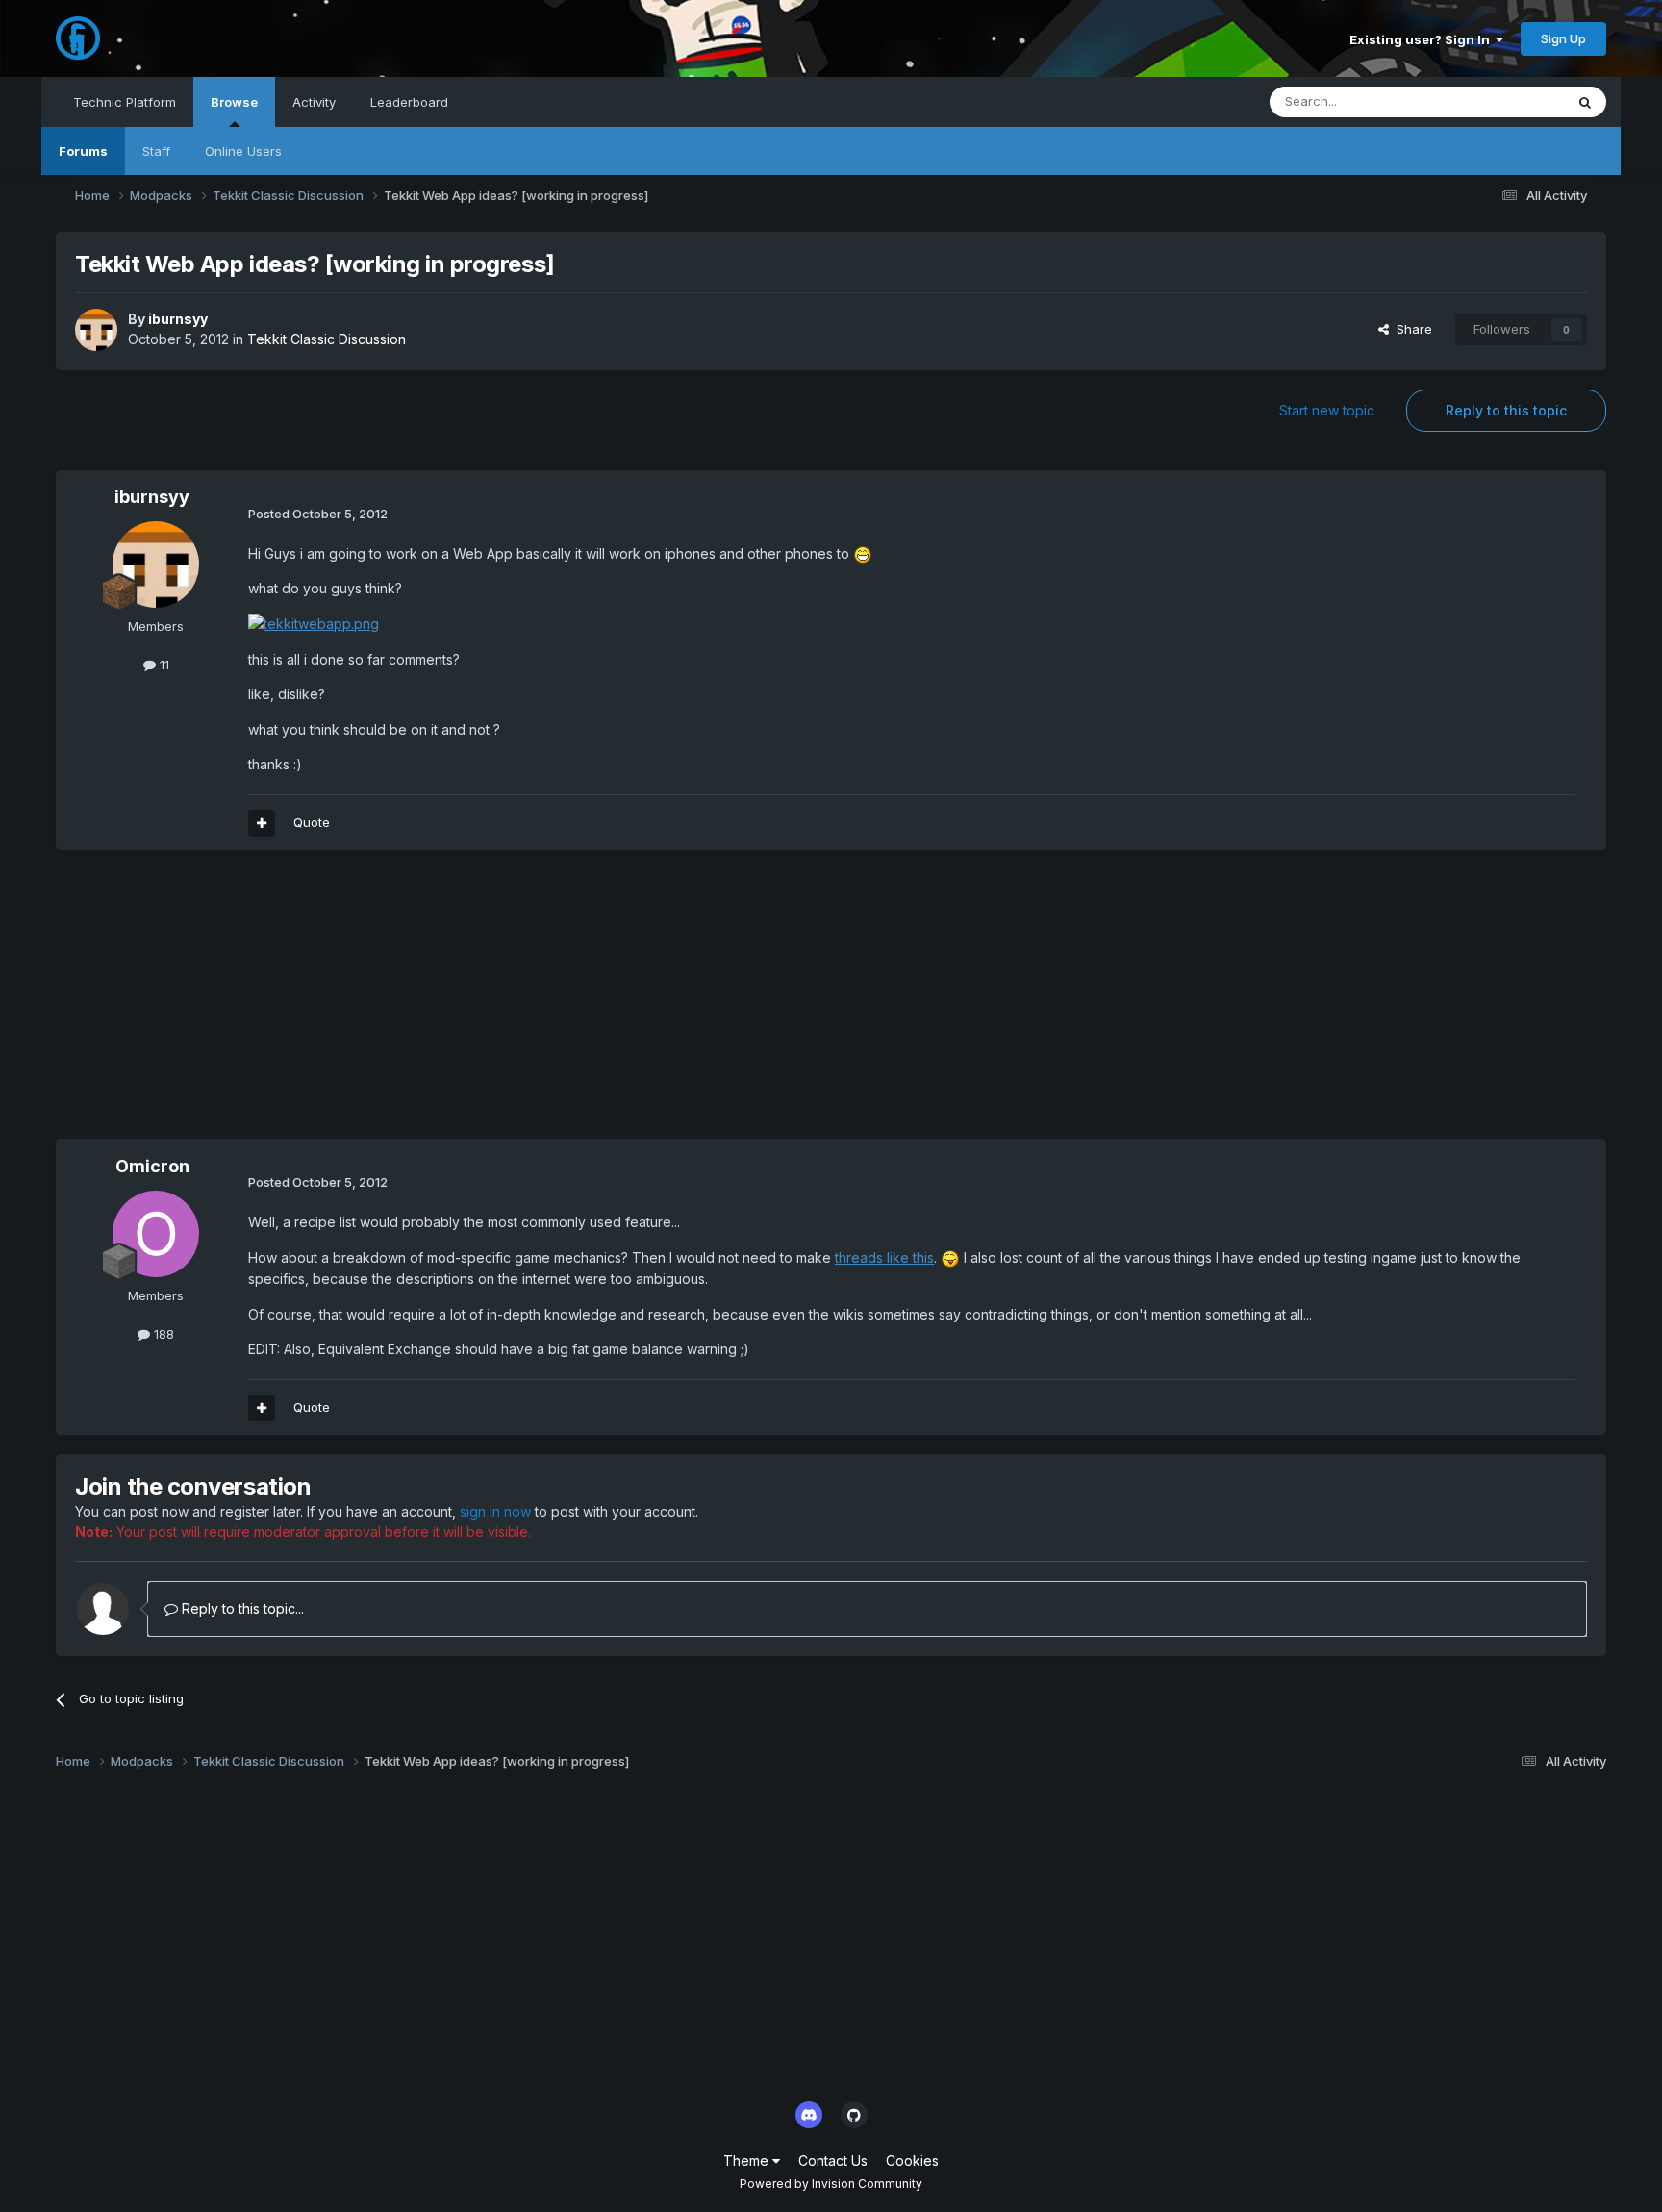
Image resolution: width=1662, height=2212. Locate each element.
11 (163, 665)
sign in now (495, 1511)
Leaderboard (409, 102)
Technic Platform (125, 102)
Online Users (243, 151)
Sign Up (1563, 38)
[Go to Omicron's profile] (156, 1234)
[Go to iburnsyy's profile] (96, 330)
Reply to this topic (1506, 410)
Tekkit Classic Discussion (327, 339)
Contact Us (833, 2161)
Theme (748, 2161)
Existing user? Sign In (1423, 39)
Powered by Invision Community (831, 2184)
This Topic (1508, 101)
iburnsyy (178, 319)
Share (1410, 329)
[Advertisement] (406, 1004)
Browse (234, 102)
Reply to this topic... (241, 1609)
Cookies (912, 2161)
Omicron (152, 1166)
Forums (83, 151)
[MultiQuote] (262, 823)
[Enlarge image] (863, 553)
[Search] (1585, 102)
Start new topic (1327, 410)
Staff (156, 151)
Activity (314, 102)
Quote (312, 822)
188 (162, 1334)
